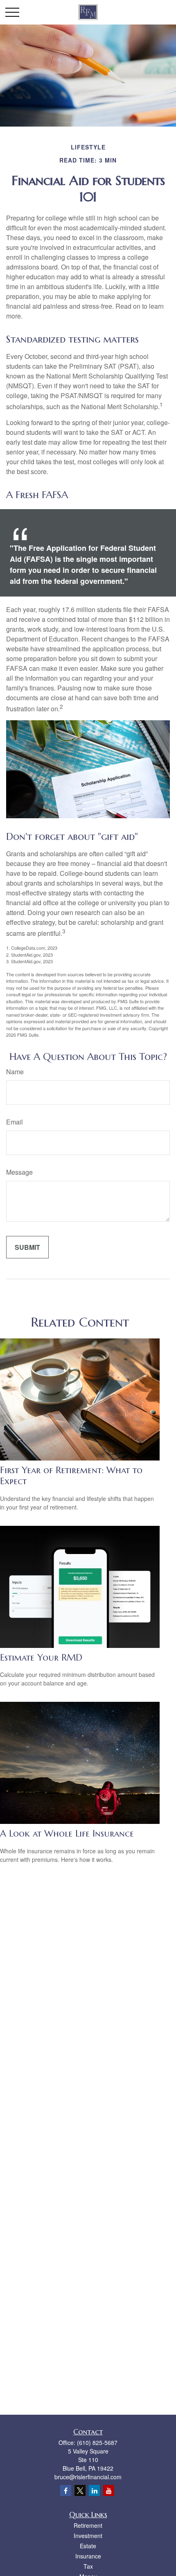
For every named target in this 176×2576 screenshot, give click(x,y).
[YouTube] (109, 2490)
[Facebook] (66, 2490)
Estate (88, 2546)
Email (15, 1122)
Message (19, 1172)
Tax (88, 2566)
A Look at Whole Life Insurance (67, 1833)
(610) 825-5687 (97, 2442)
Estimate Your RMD (41, 1658)
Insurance (88, 2556)
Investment (88, 2536)
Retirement (88, 2525)
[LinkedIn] (94, 2490)
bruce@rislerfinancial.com (88, 2477)
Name (15, 1072)
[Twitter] (80, 2490)
